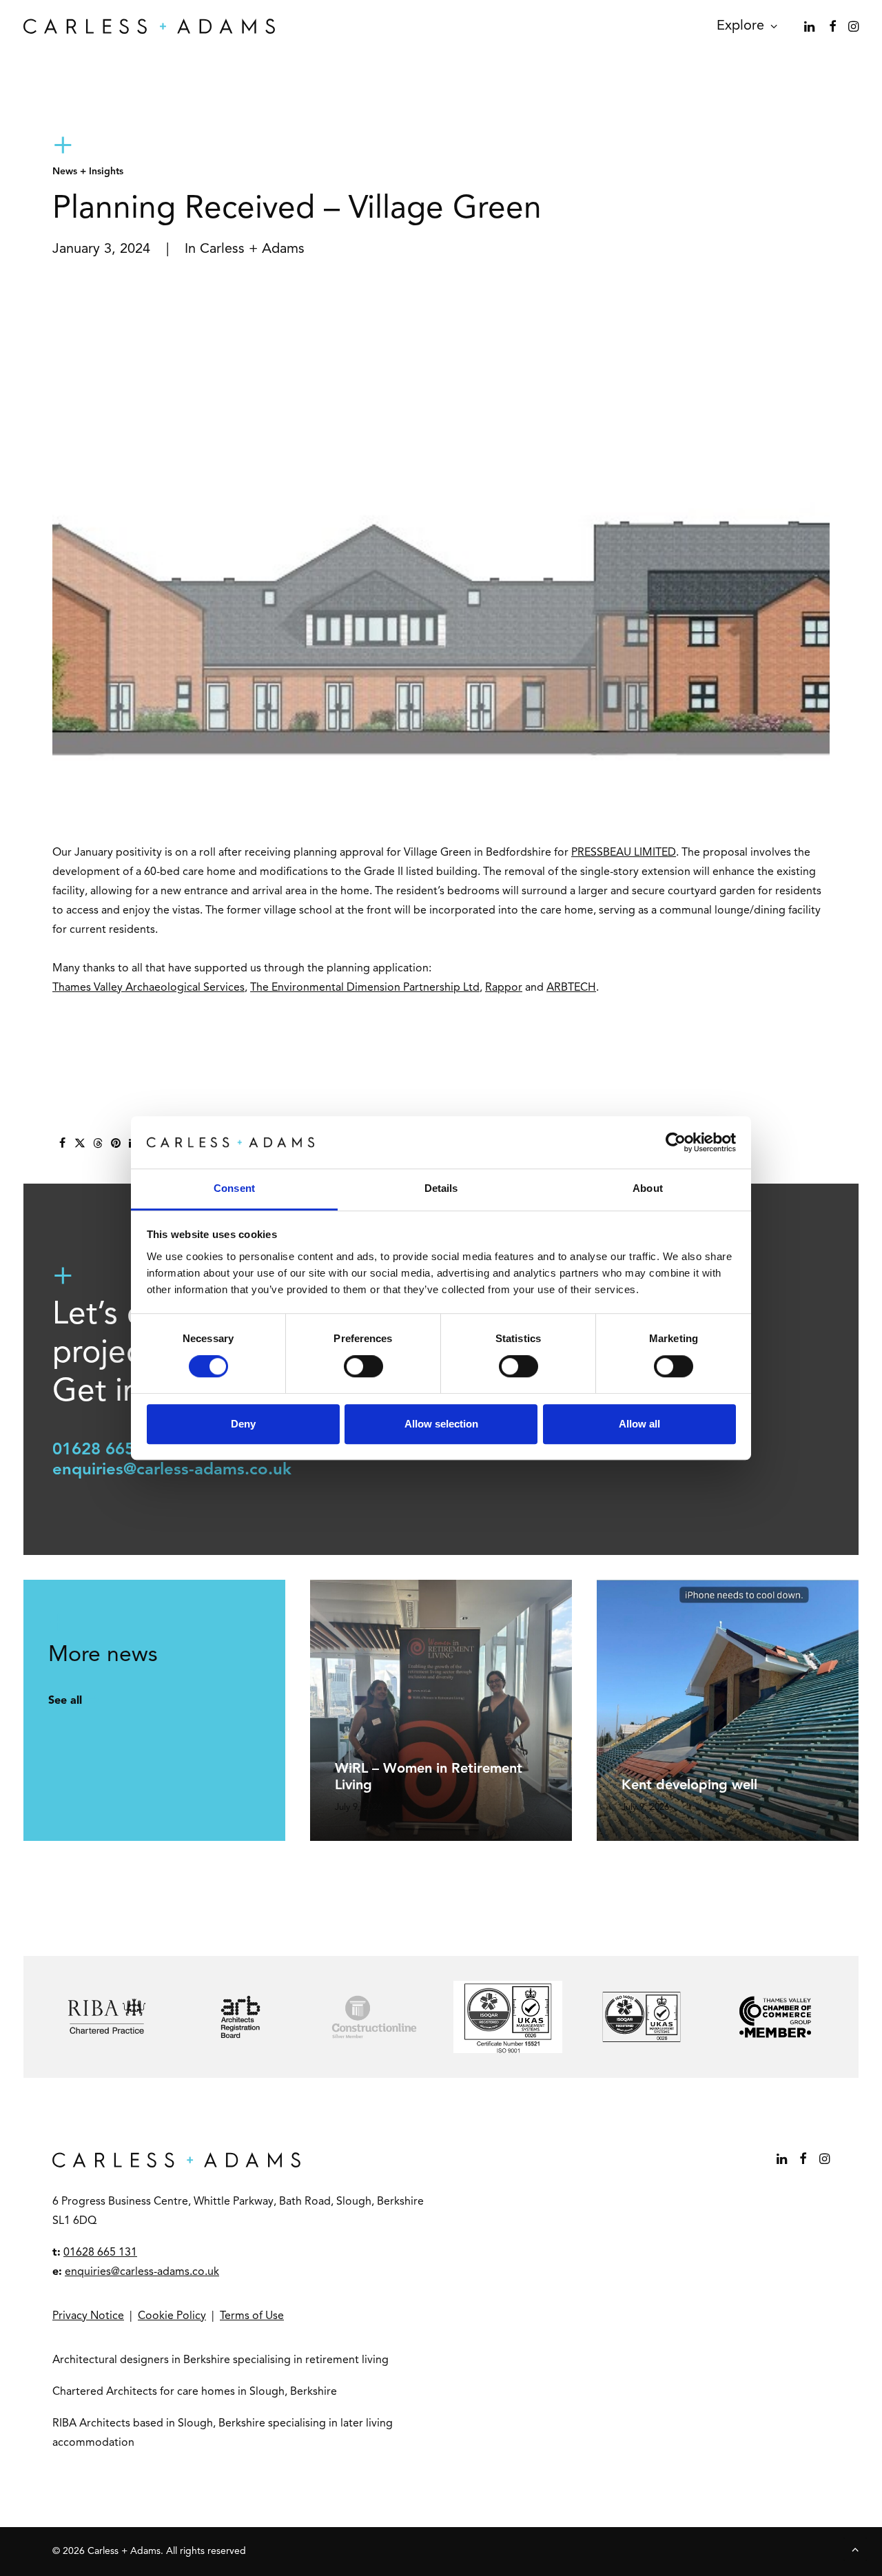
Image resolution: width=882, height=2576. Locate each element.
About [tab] (648, 1189)
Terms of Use (252, 2316)
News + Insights (88, 172)
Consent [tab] (234, 1189)
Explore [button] (740, 26)
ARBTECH (571, 988)
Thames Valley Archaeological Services (148, 988)
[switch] (363, 1366)
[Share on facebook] (62, 1143)
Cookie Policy (172, 2316)
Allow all (639, 1424)
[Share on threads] (98, 1143)
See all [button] (65, 1701)
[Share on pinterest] (116, 1143)
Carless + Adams (252, 249)
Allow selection (441, 1424)
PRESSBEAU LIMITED (624, 853)
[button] (811, 26)
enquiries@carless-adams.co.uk (172, 1470)
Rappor (504, 988)
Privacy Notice (88, 2316)
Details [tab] (441, 1189)
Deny (243, 1424)
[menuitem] (742, 26)
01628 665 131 (110, 1450)
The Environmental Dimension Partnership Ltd (365, 988)
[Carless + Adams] (149, 26)
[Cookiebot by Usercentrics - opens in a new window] (676, 1142)
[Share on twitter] (80, 1143)
